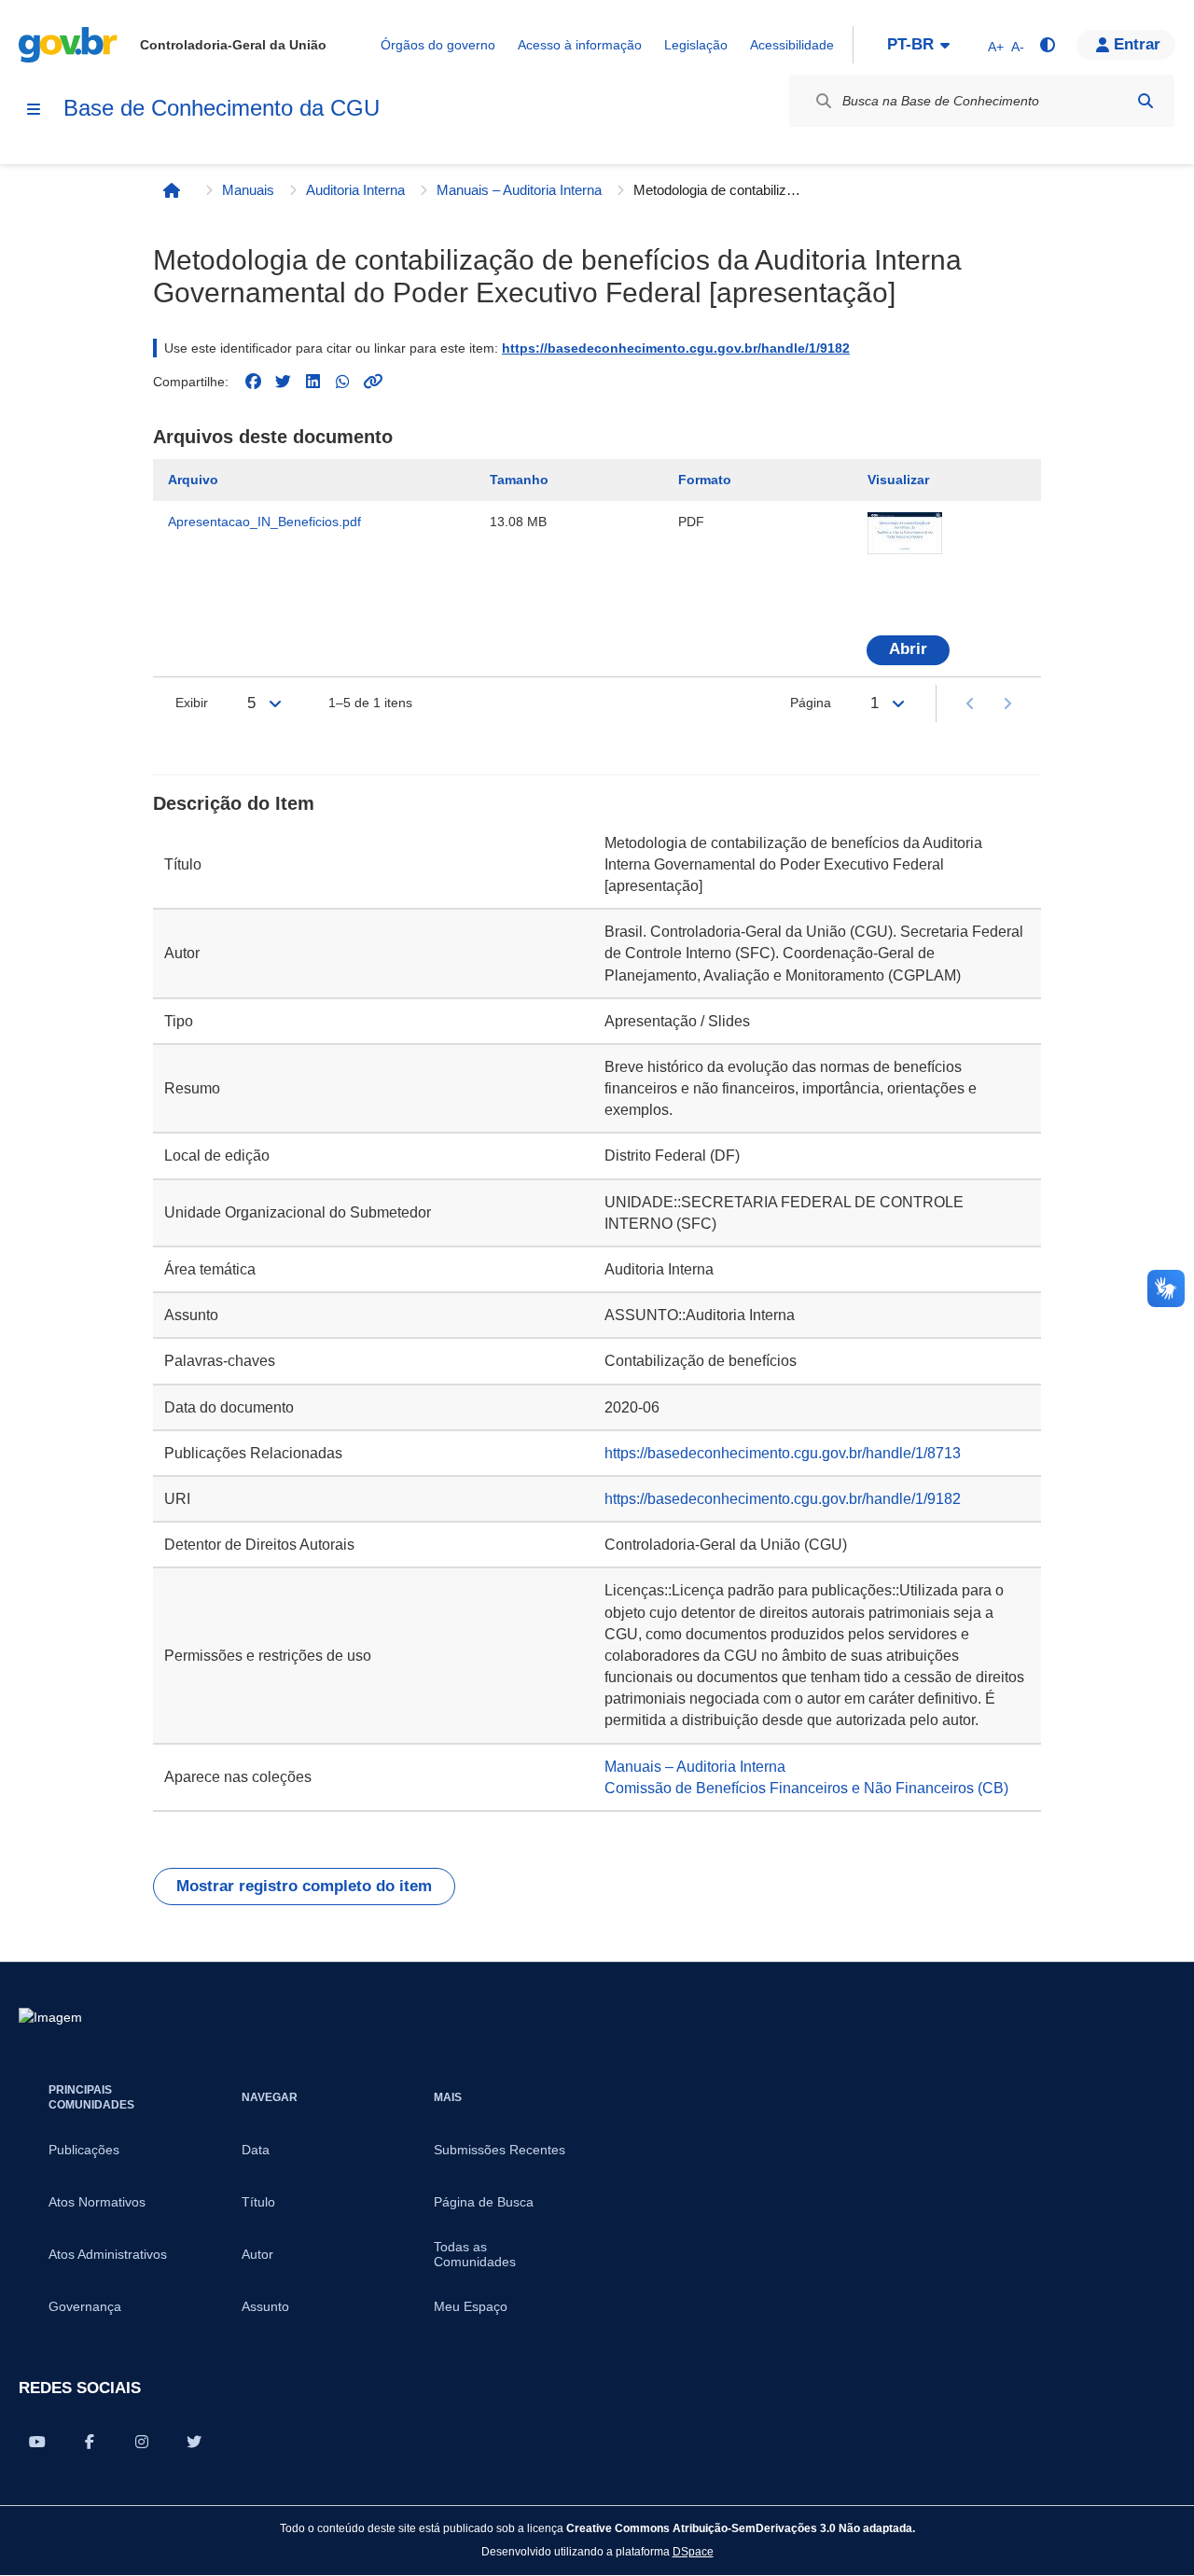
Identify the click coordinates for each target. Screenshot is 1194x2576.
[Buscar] (1145, 101)
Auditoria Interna (355, 190)
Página (811, 703)
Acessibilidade (792, 45)
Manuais (248, 190)
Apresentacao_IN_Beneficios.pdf (264, 522)
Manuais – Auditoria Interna (519, 190)
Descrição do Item (234, 803)
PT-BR (910, 44)
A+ (996, 47)
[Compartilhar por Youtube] (37, 2442)
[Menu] (34, 109)
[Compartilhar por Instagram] (142, 2442)
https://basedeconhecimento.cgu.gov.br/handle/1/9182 (676, 348)
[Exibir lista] (275, 703)
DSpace (693, 2551)
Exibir (192, 703)
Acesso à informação (580, 45)
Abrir (908, 649)
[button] (1126, 45)
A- (1018, 47)
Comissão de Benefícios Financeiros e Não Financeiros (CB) (806, 1788)
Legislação (696, 45)
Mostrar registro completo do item (304, 1886)
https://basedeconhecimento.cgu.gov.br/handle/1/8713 (783, 1453)
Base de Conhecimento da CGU (222, 108)
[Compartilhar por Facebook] (90, 2442)
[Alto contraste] (1047, 45)
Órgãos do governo (438, 45)
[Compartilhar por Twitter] (194, 2442)
